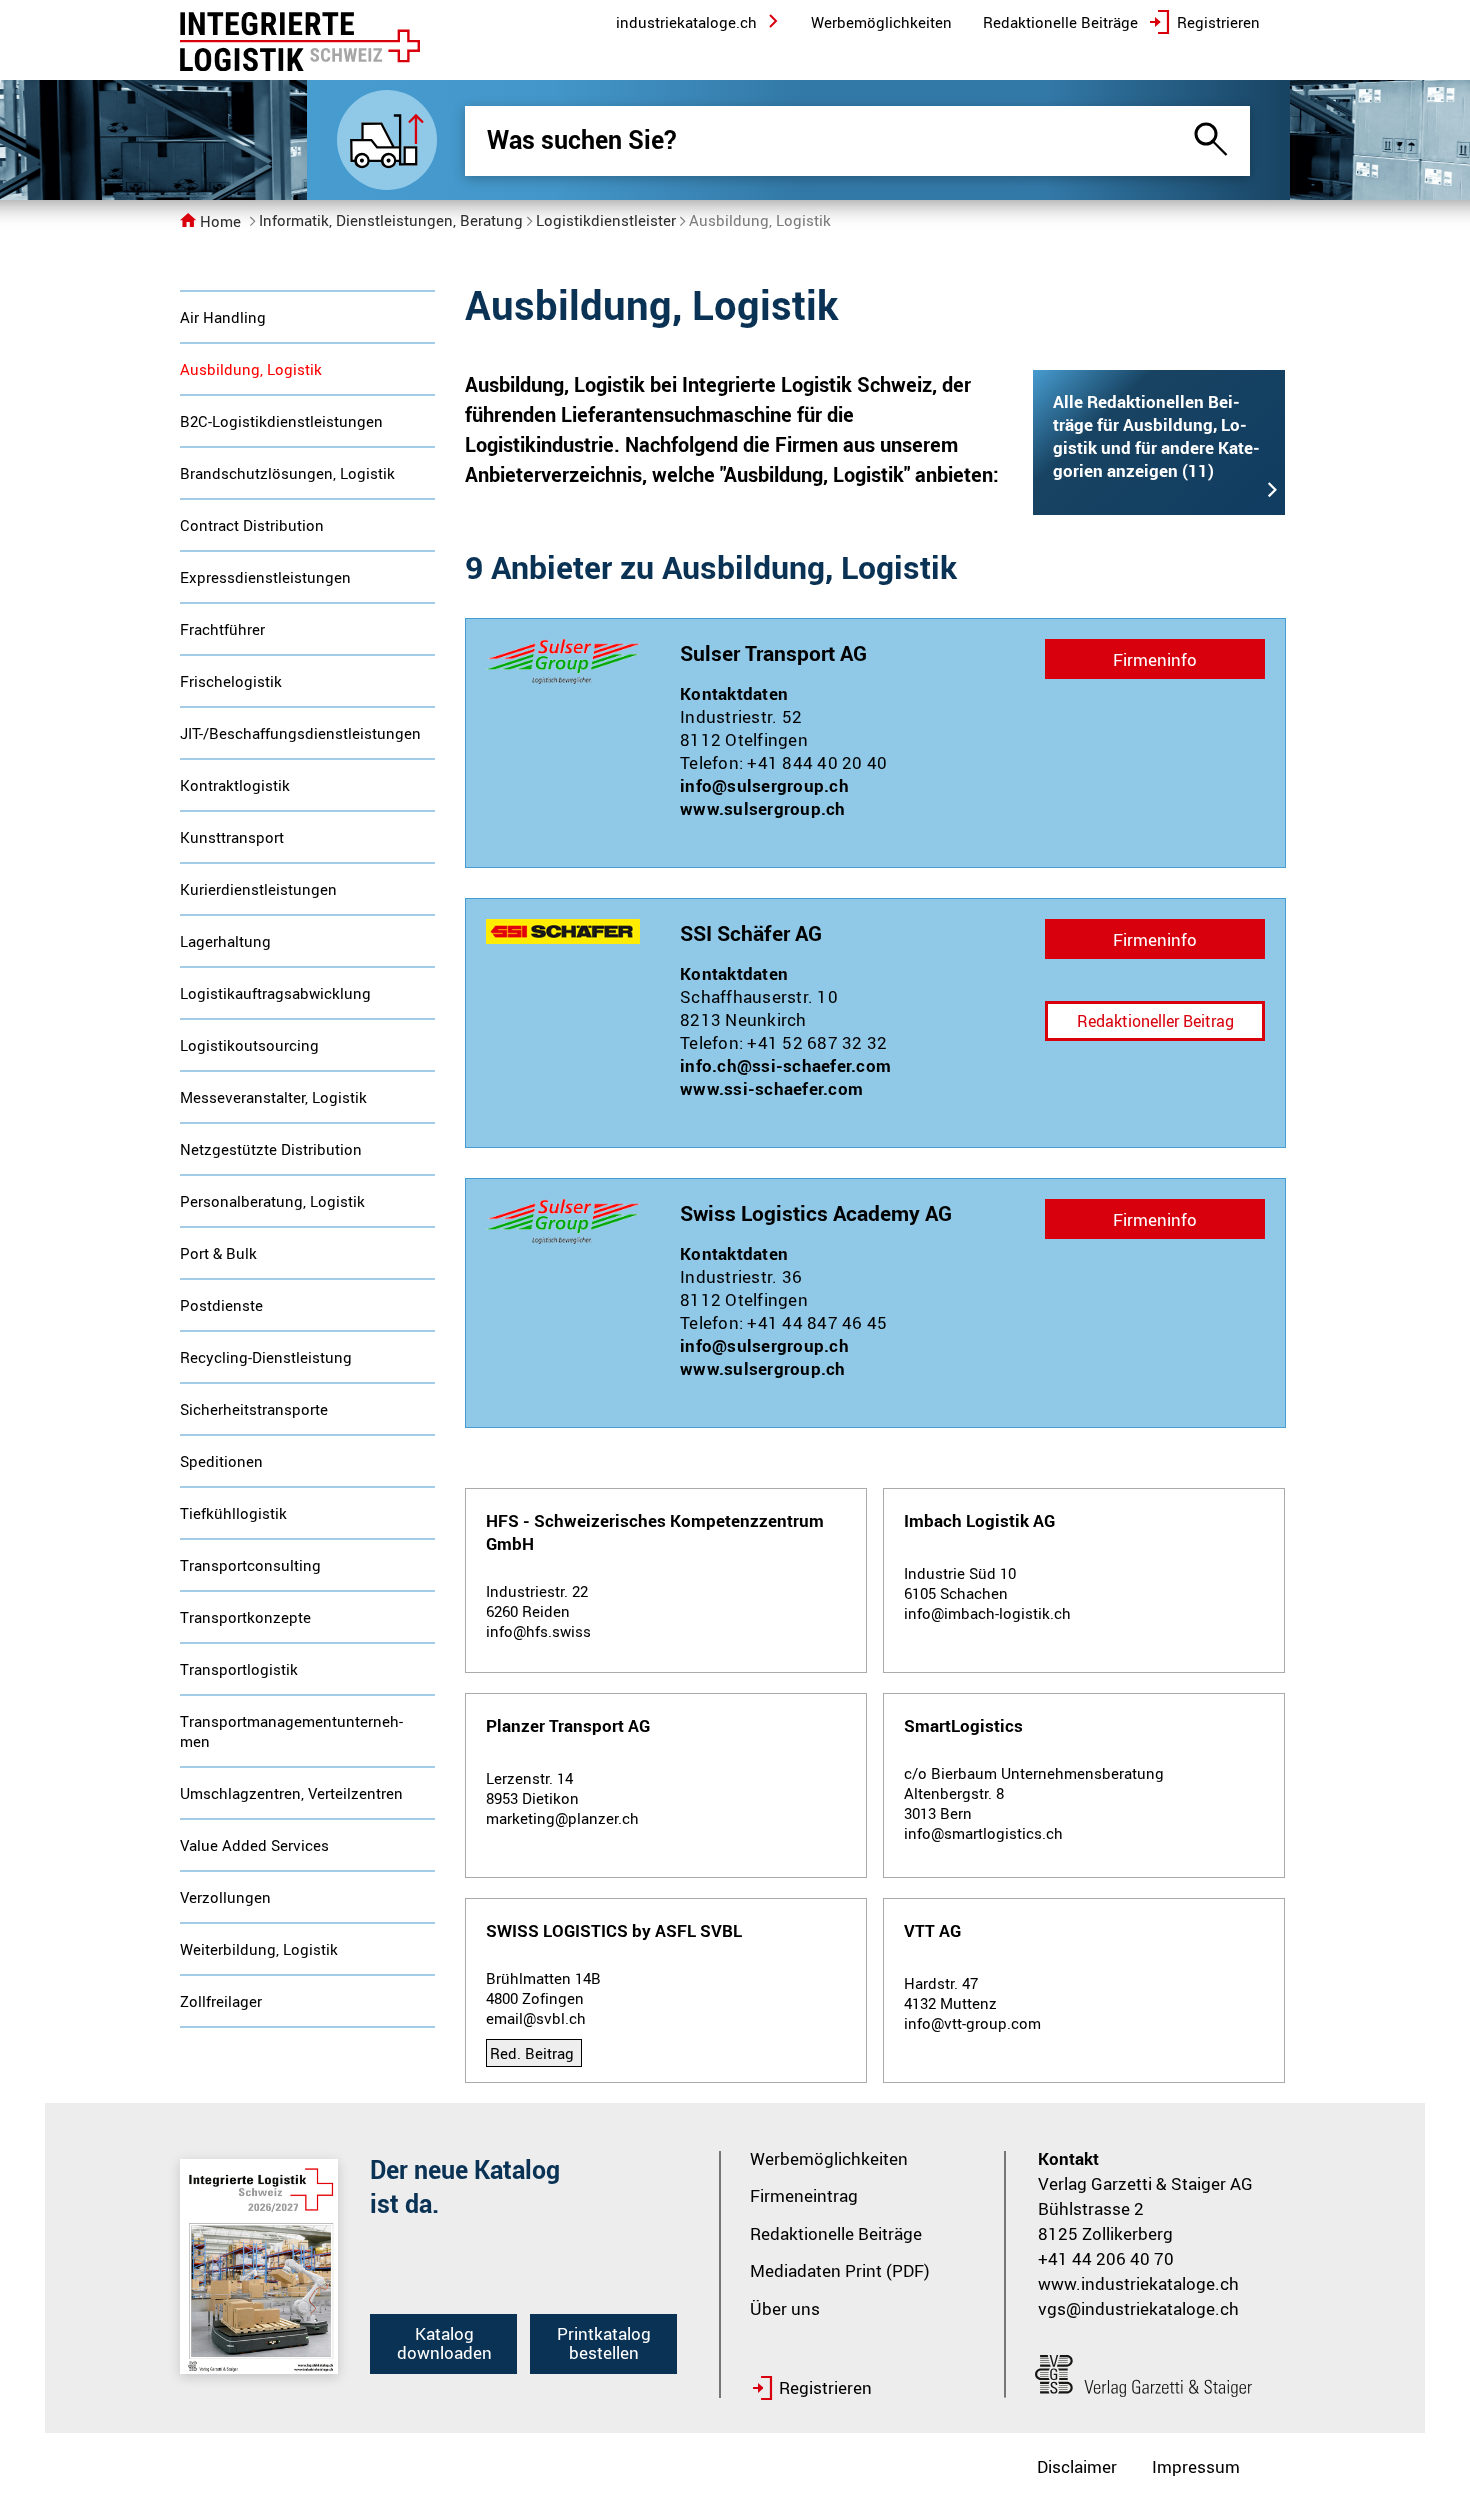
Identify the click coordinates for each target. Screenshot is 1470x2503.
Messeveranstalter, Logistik (273, 1097)
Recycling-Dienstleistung (266, 1357)
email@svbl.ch (536, 2018)
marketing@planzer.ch (562, 1818)
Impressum (1196, 2466)
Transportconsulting (250, 1565)
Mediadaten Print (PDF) (840, 2270)
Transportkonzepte (245, 1617)
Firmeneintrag (804, 2195)
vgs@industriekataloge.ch (1138, 2308)
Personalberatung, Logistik (272, 1201)
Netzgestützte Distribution (271, 1149)
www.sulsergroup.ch (763, 808)
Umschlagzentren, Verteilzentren (291, 1793)
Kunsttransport (232, 837)
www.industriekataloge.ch (1138, 2283)
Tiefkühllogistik (233, 1513)
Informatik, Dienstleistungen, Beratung (391, 220)
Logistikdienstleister (606, 220)
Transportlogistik (239, 1669)
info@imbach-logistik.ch (987, 1613)
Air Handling (223, 317)
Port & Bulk (218, 1253)
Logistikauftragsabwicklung (275, 993)
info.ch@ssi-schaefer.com (785, 1065)
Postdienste (221, 1305)
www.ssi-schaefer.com (771, 1088)
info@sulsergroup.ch (764, 785)
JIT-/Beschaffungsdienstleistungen (300, 733)
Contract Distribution (252, 525)
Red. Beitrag (532, 2053)
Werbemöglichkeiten (829, 2158)
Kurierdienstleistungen (258, 889)
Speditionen (221, 1461)
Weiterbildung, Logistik (259, 1949)
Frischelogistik (231, 681)
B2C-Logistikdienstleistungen (281, 421)
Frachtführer (222, 629)
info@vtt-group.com (972, 2023)
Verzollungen (225, 1897)
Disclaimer (1077, 2466)
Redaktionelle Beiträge (836, 2233)
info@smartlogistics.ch (983, 1833)
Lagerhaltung (225, 941)
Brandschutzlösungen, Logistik (287, 473)
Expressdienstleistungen (265, 577)
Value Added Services (254, 1845)
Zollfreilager (221, 2001)
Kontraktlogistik (235, 785)
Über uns (785, 2308)
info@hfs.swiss (538, 1631)
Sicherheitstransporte (254, 1409)
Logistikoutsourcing (249, 1045)
